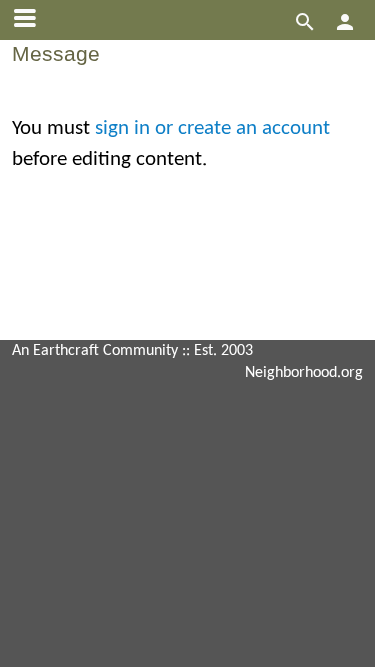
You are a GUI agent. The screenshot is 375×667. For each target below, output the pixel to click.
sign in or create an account (212, 128)
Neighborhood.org (304, 373)
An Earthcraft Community (95, 351)
